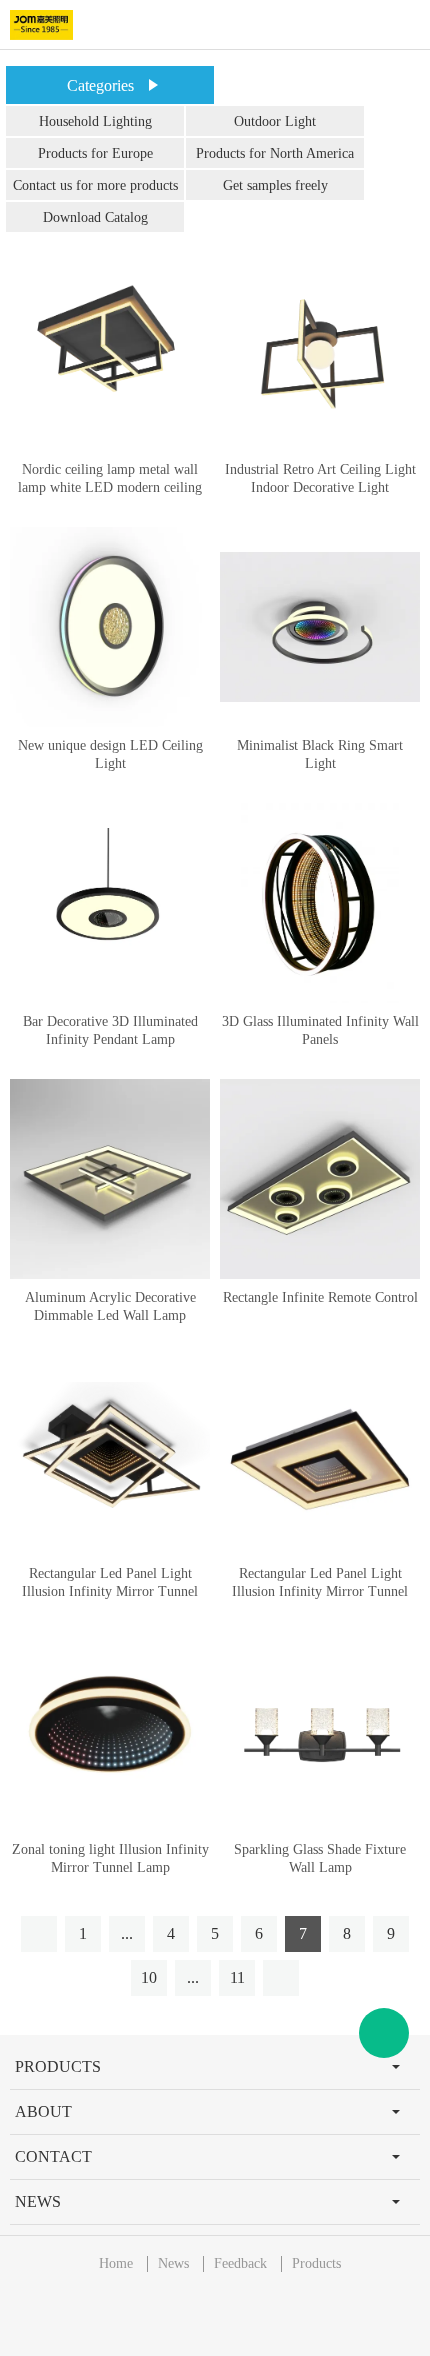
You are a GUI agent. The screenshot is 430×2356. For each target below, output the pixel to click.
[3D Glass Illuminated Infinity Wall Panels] (320, 903)
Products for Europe (95, 153)
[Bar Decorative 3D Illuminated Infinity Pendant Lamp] (110, 903)
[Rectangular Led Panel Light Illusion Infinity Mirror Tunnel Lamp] (110, 1455)
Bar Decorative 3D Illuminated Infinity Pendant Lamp (110, 1030)
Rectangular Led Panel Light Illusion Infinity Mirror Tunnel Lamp (110, 1591)
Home (116, 2263)
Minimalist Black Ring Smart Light (320, 754)
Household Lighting (95, 121)
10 (149, 1977)
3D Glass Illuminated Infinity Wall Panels (320, 1030)
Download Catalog (95, 217)
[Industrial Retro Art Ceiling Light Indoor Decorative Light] (320, 351)
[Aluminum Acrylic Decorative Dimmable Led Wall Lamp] (110, 1179)
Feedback (240, 2263)
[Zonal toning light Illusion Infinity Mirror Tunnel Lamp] (110, 1731)
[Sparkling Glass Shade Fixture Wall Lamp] (320, 1731)
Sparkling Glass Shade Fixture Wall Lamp (320, 1858)
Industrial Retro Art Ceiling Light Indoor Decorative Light (320, 478)
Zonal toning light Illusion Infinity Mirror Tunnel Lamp (110, 1858)
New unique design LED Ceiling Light (110, 754)
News (173, 2263)
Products (316, 2263)
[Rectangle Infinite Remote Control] (320, 1179)
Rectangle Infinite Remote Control (320, 1297)
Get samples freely (275, 185)
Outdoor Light (275, 121)
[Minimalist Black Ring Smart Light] (320, 627)
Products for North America (275, 153)
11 (237, 1977)
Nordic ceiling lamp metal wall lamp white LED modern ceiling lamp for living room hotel (110, 487)
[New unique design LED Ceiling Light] (110, 627)
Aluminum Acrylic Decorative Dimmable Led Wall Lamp (110, 1306)
